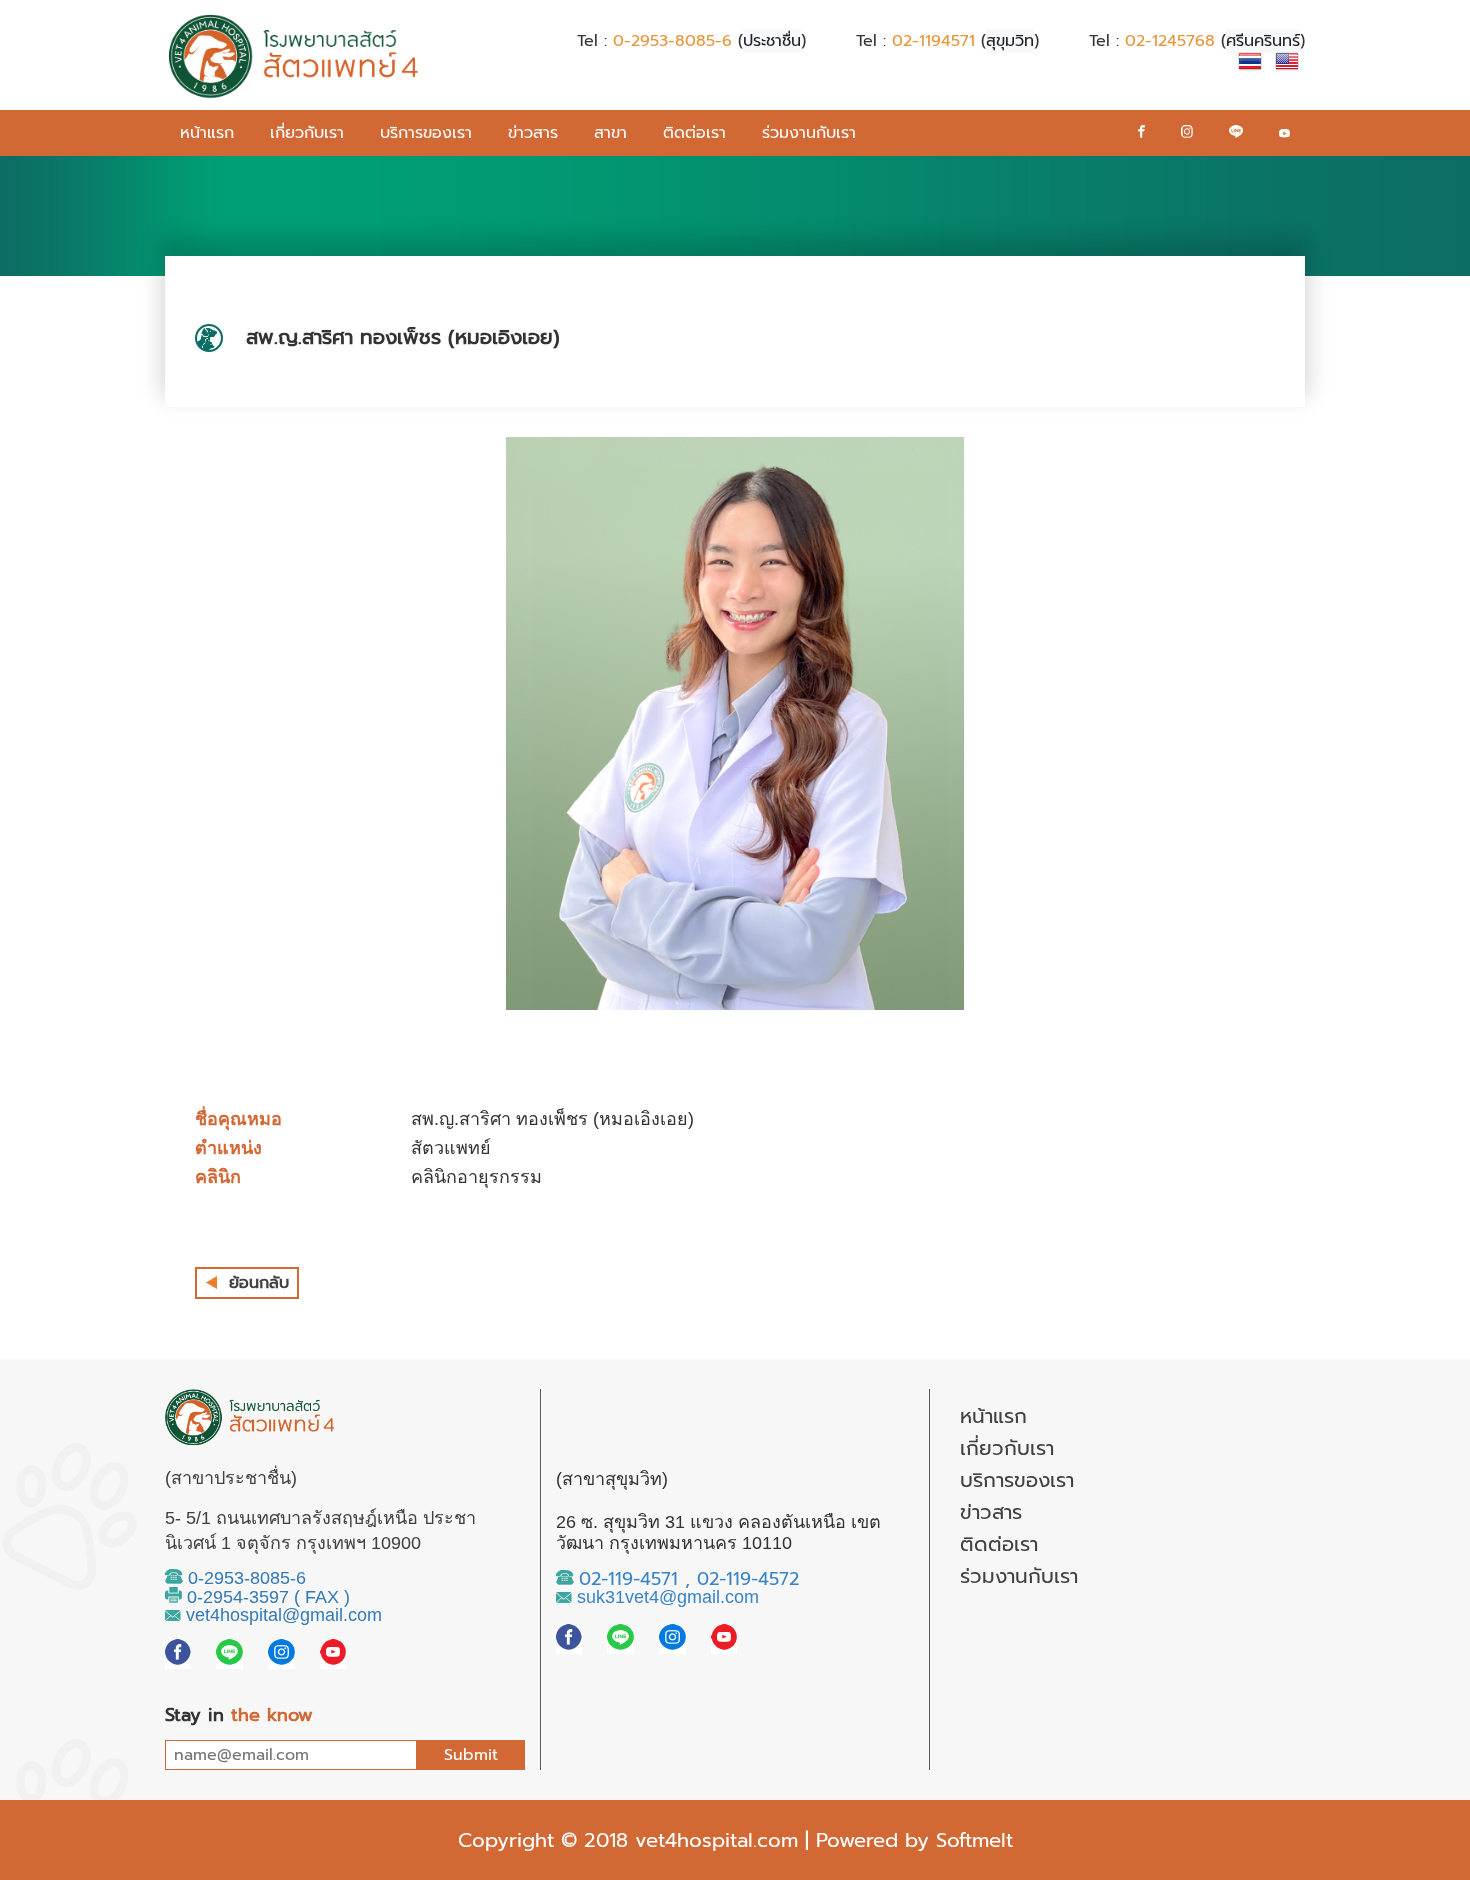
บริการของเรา (426, 133)
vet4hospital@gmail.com (281, 1615)
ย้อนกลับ (259, 1283)
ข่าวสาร (533, 133)
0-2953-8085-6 (672, 41)
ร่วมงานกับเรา (809, 133)
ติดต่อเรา (694, 133)
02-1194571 (933, 41)
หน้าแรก (207, 133)
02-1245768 (1170, 41)
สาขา (610, 133)
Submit (471, 1755)
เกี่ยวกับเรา (307, 133)
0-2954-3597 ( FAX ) (266, 1597)
